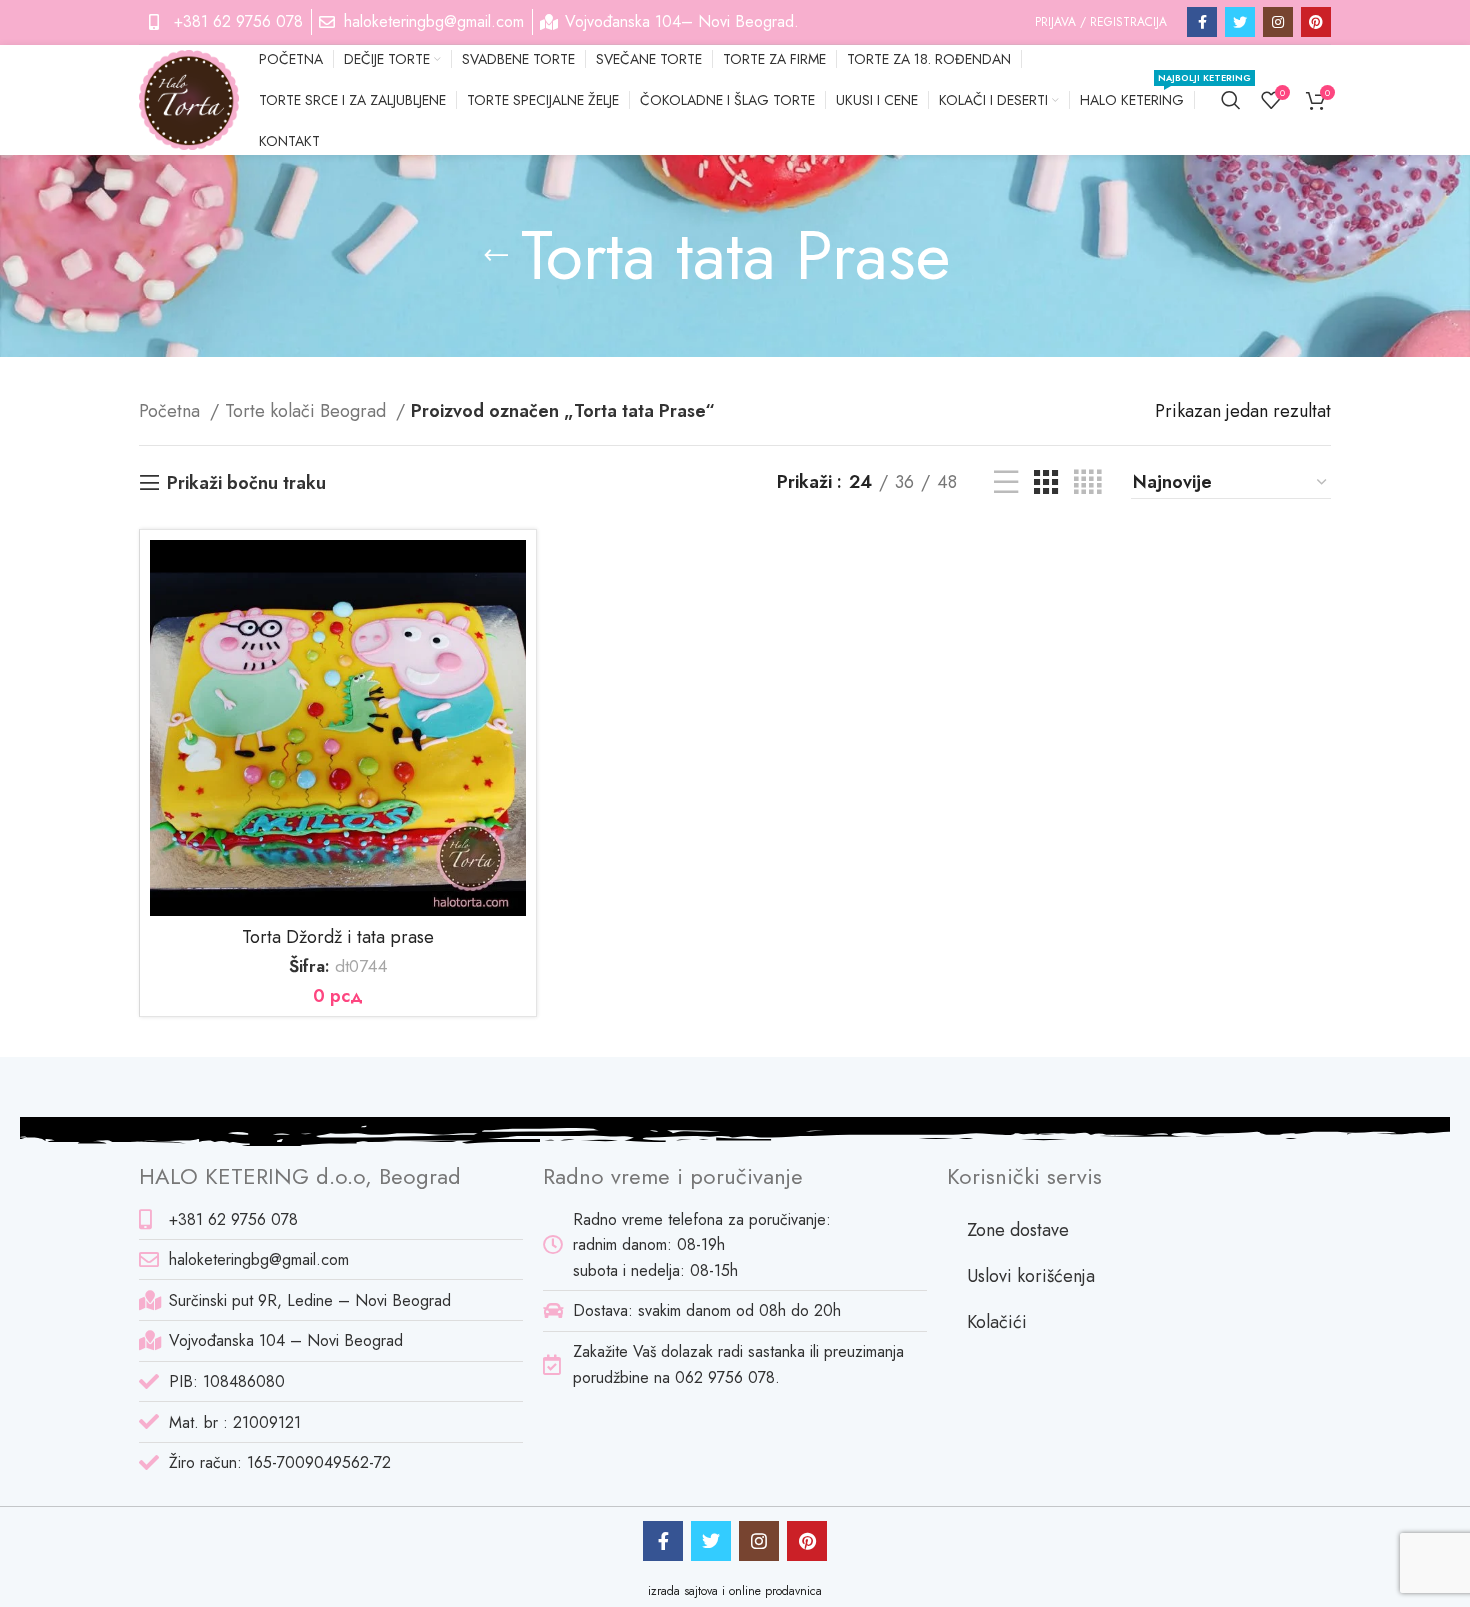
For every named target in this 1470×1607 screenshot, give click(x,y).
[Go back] (496, 256)
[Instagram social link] (1278, 22)
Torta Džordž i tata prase (338, 937)
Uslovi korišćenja (1031, 1276)
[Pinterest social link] (1316, 22)
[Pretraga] (1231, 100)
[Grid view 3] (1046, 482)
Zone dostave (1018, 1230)
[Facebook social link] (1202, 22)
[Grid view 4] (1087, 482)
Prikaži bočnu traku (246, 483)
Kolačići (997, 1322)
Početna (172, 411)
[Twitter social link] (1240, 22)
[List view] (1006, 482)
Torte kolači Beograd (308, 411)
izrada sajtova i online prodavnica (735, 1591)
